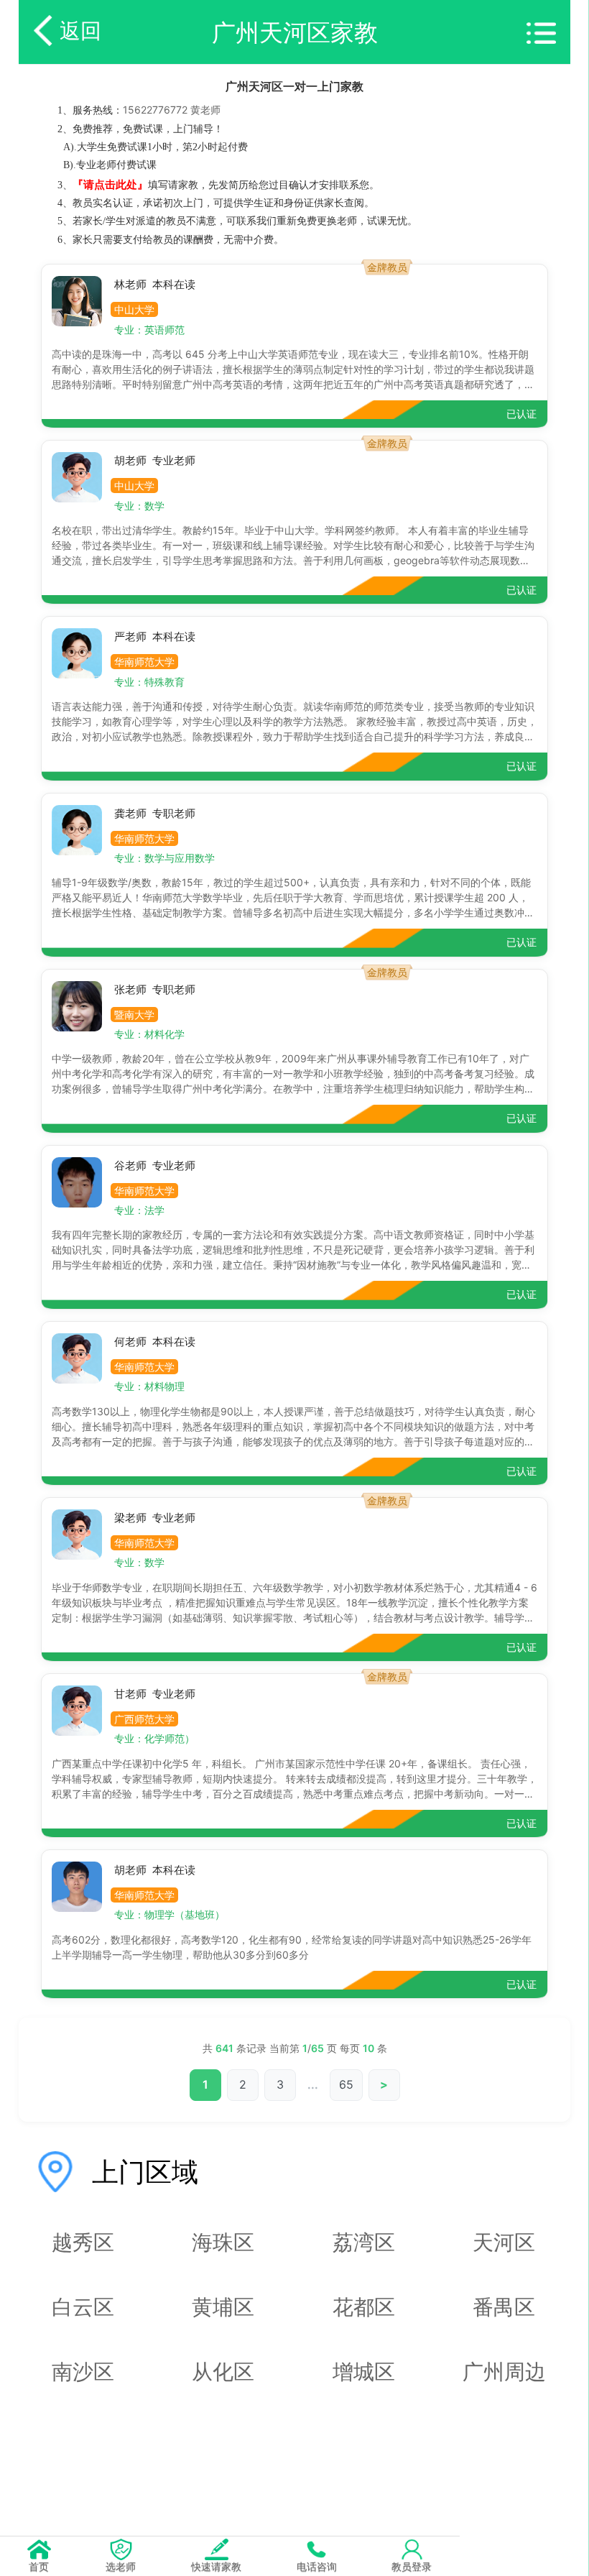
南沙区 (83, 2372)
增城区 (364, 2372)
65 (346, 2084)
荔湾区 (364, 2242)
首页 (39, 2566)
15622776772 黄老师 (172, 110)
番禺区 (504, 2307)
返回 (80, 31)
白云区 (83, 2307)
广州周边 (504, 2372)
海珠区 (223, 2242)
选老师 (121, 2566)
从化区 (223, 2372)
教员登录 (412, 2566)
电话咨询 (317, 2566)
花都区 (364, 2307)
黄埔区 (223, 2307)
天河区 (504, 2242)
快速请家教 (216, 2566)
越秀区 (83, 2242)
